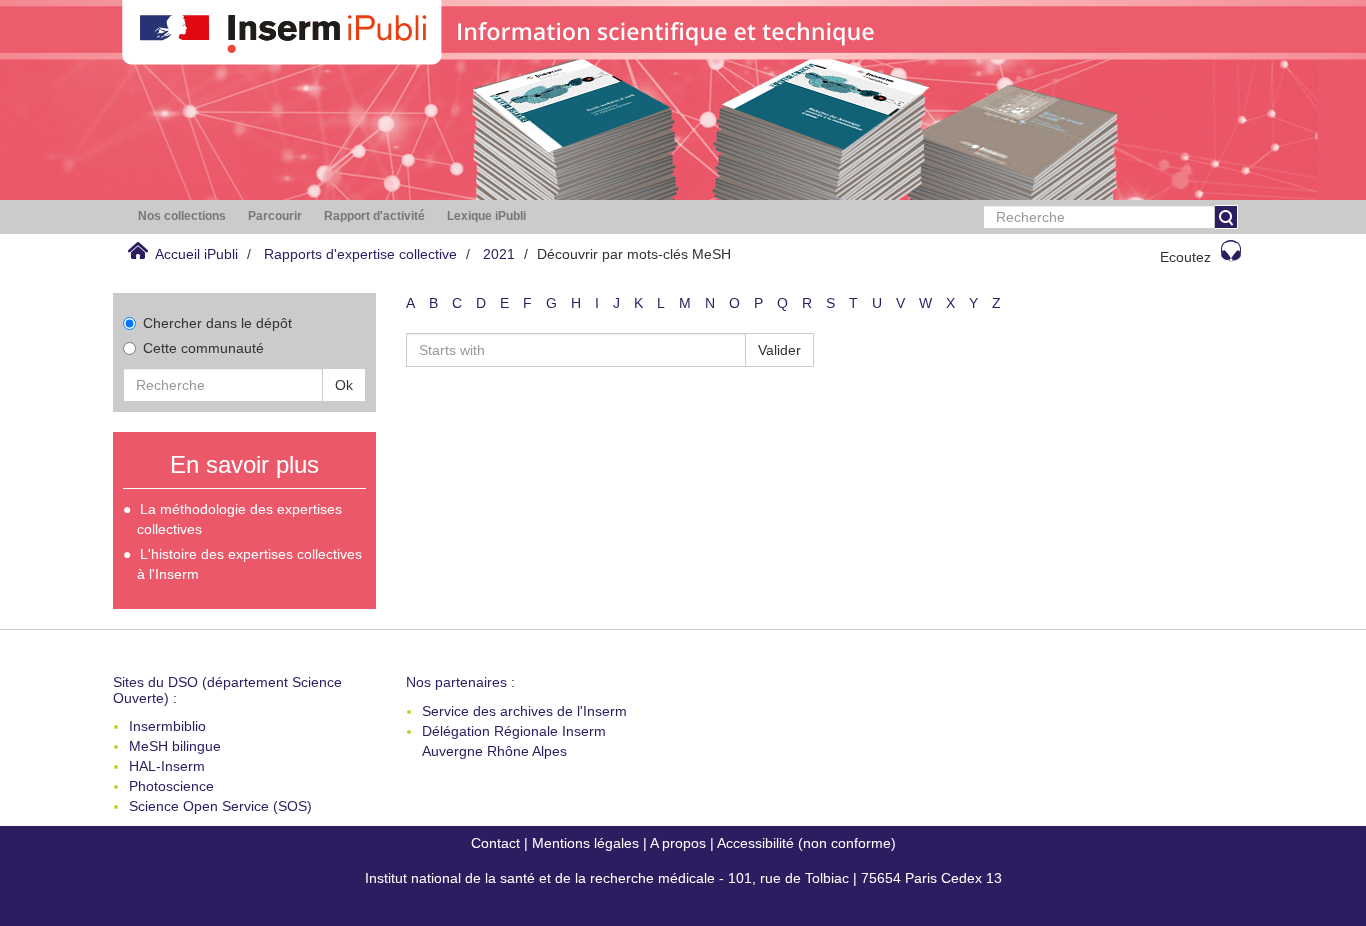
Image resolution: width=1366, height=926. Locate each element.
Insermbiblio (167, 726)
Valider (779, 350)
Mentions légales (585, 843)
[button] (182, 216)
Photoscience (171, 786)
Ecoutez (1185, 257)
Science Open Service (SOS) (220, 806)
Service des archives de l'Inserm (524, 711)
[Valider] (1226, 217)
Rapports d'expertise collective (360, 254)
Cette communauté (203, 348)
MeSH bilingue (175, 746)
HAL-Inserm (167, 766)
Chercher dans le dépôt (217, 323)
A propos (678, 843)
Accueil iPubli (196, 254)
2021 (499, 254)
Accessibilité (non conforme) (806, 843)
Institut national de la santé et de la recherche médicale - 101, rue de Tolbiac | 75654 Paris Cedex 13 (683, 878)
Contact (495, 843)
